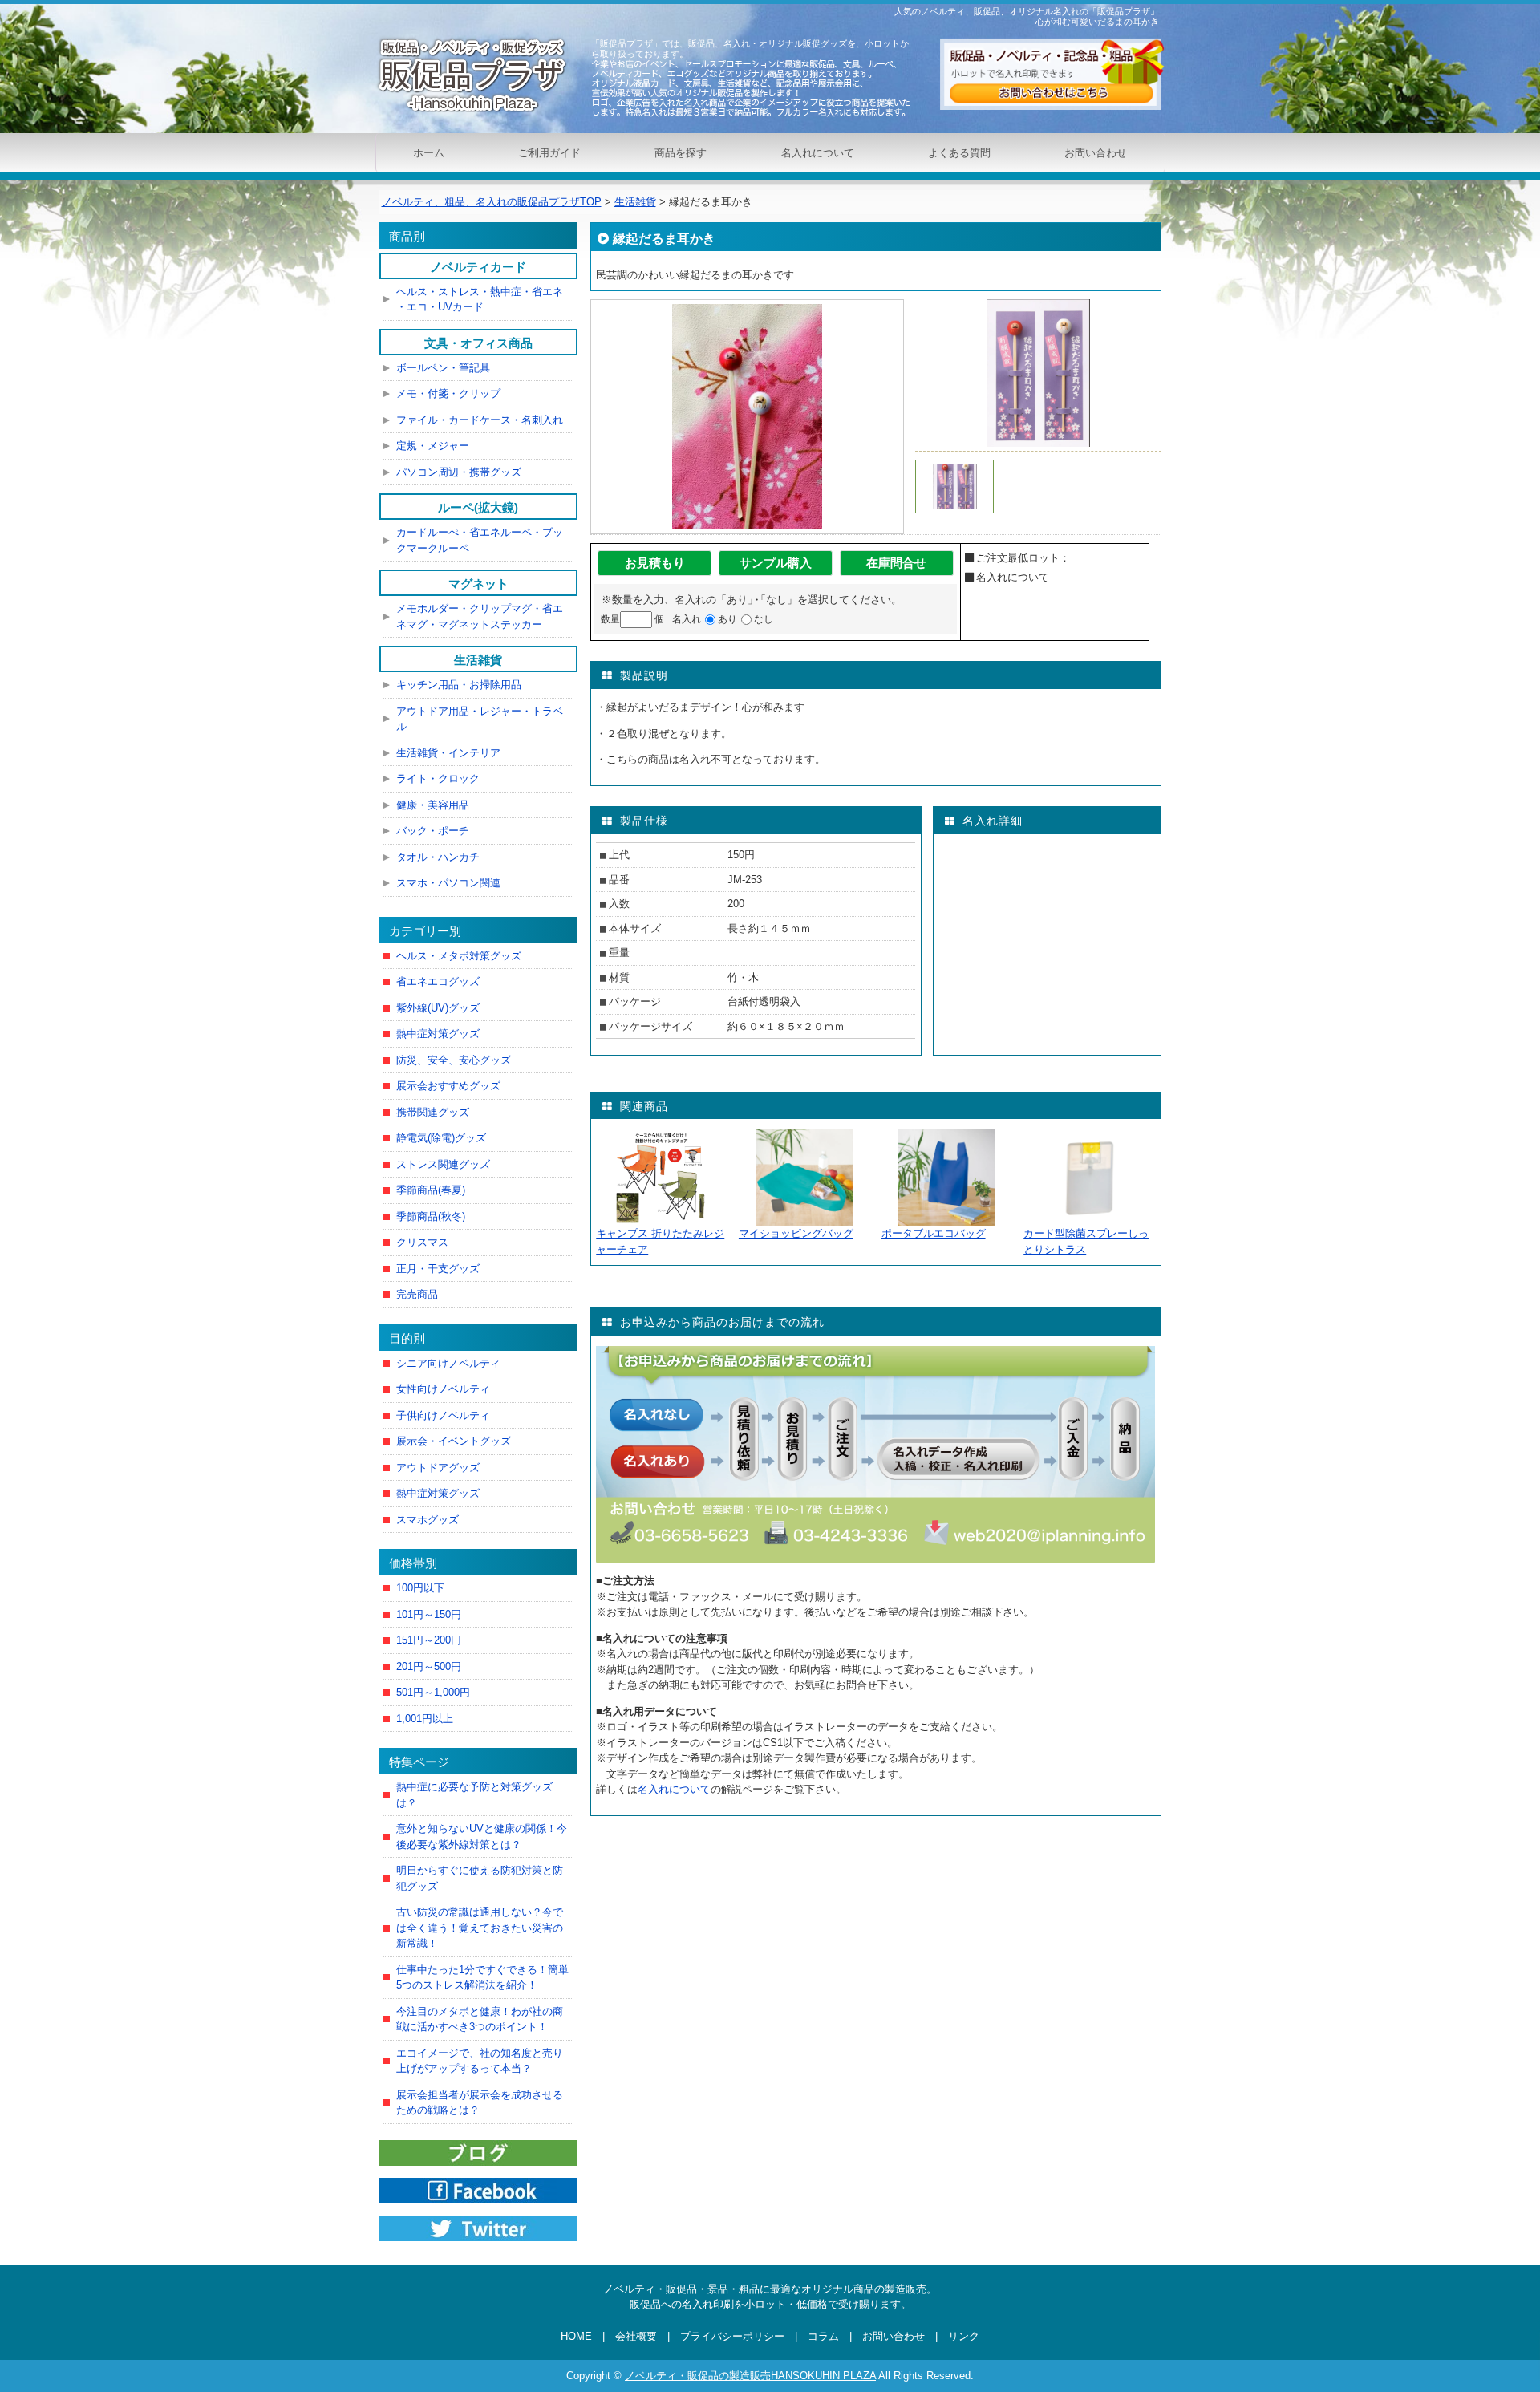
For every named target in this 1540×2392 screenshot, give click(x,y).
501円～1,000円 (433, 1692)
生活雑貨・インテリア (448, 753)
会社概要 (636, 2336)
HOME (576, 2336)
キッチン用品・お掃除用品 (459, 685)
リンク (964, 2336)
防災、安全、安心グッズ (454, 1060)
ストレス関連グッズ (443, 1164)
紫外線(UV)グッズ (438, 1008)
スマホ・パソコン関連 (448, 883)
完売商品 (417, 1294)
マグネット (478, 584)
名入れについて (818, 153)
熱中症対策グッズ (438, 1034)
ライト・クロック (438, 778)
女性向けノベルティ (443, 1389)
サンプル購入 (776, 563)
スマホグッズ (428, 1520)
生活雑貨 (478, 660)
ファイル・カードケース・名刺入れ (480, 420)
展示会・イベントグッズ (454, 1441)
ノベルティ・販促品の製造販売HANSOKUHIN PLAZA (750, 2376)
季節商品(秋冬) (431, 1216)
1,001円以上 (425, 1719)
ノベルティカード (478, 267)
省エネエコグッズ (438, 981)
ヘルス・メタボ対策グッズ (459, 956)
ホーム (429, 153)
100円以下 (420, 1588)
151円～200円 (429, 1640)
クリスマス (422, 1242)
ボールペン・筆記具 (443, 368)
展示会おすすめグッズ (448, 1086)
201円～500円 (429, 1666)
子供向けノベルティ (443, 1415)
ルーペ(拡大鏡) (478, 507)
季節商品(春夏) (431, 1190)
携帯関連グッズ (433, 1112)
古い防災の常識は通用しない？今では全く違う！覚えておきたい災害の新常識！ (480, 1928)
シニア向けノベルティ (448, 1363)
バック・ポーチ (433, 831)
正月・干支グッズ (438, 1269)
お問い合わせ (1096, 153)
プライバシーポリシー (732, 2336)
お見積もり (655, 563)
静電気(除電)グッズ (441, 1138)
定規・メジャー (433, 446)
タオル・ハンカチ (438, 857)
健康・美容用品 (433, 805)
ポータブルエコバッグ (934, 1233)
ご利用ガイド (549, 153)
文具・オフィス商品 (478, 343)
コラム (823, 2336)
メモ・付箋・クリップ (448, 393)
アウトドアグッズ (438, 1468)
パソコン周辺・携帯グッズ (459, 472)
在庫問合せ (896, 563)
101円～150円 (429, 1614)
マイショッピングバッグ (796, 1233)
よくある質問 (959, 153)
